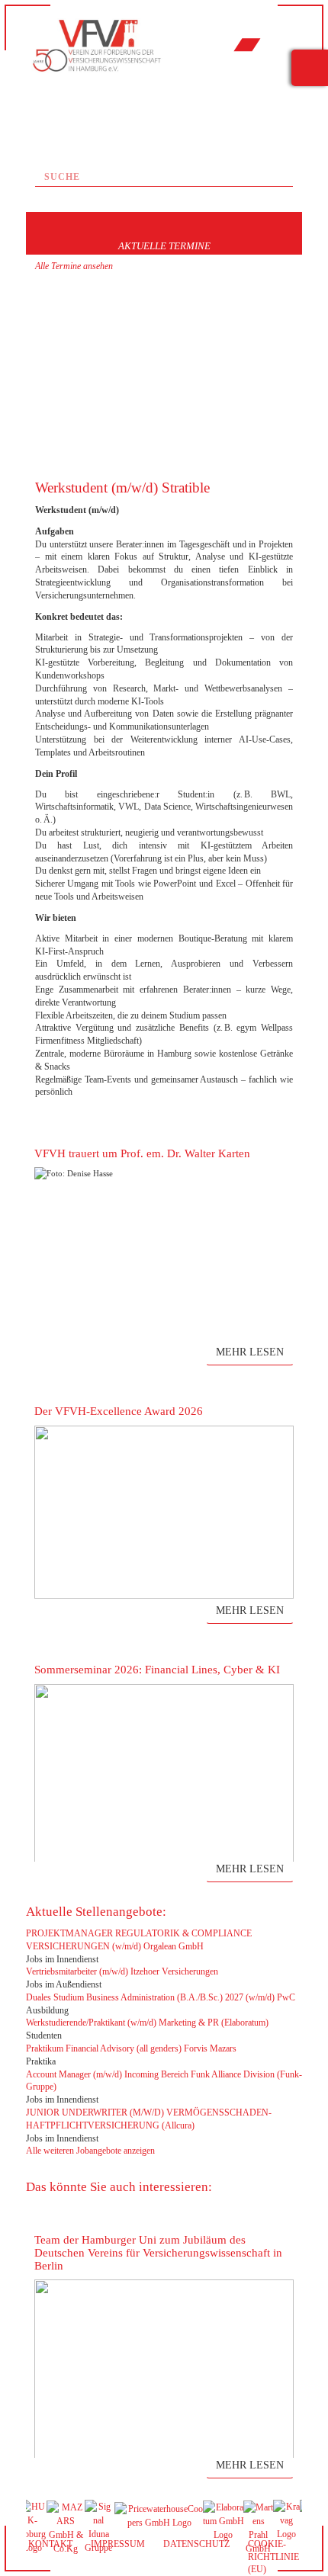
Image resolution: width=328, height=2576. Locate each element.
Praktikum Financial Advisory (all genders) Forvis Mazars (131, 2048)
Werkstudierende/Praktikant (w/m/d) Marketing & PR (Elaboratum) (147, 2023)
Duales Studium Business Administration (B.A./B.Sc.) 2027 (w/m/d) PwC (161, 1997)
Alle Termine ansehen (74, 266)
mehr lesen (250, 1352)
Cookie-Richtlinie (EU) (273, 2557)
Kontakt (50, 2544)
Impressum (118, 2544)
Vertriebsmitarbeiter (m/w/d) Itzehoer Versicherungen (122, 1971)
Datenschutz (196, 2544)
